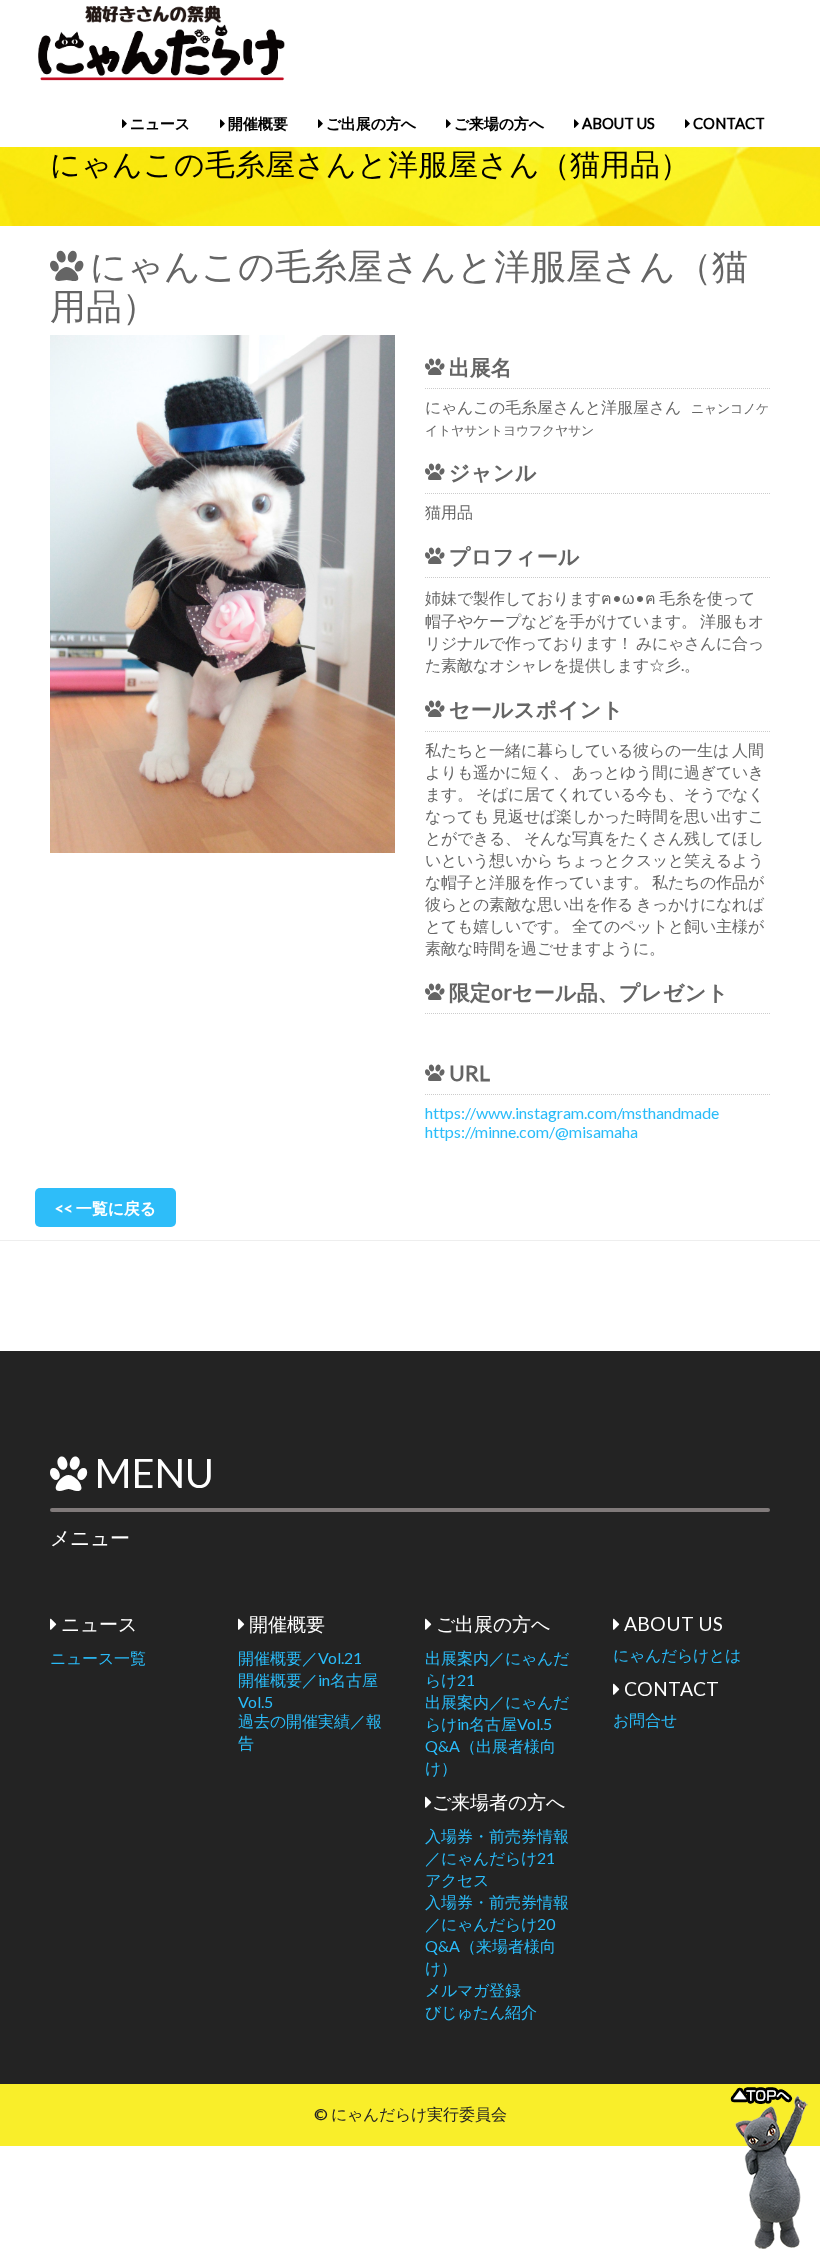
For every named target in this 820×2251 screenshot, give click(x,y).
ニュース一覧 (98, 1657)
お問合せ (645, 1719)
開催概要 (256, 123)
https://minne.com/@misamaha (531, 1131)
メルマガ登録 (473, 1989)
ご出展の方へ (369, 123)
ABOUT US (617, 123)
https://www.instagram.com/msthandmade (572, 1112)
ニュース (158, 123)
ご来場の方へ (497, 123)
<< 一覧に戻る (105, 1207)
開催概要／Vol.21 (300, 1657)
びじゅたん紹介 (481, 2011)
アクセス (457, 1879)
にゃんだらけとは (677, 1654)
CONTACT (727, 123)
